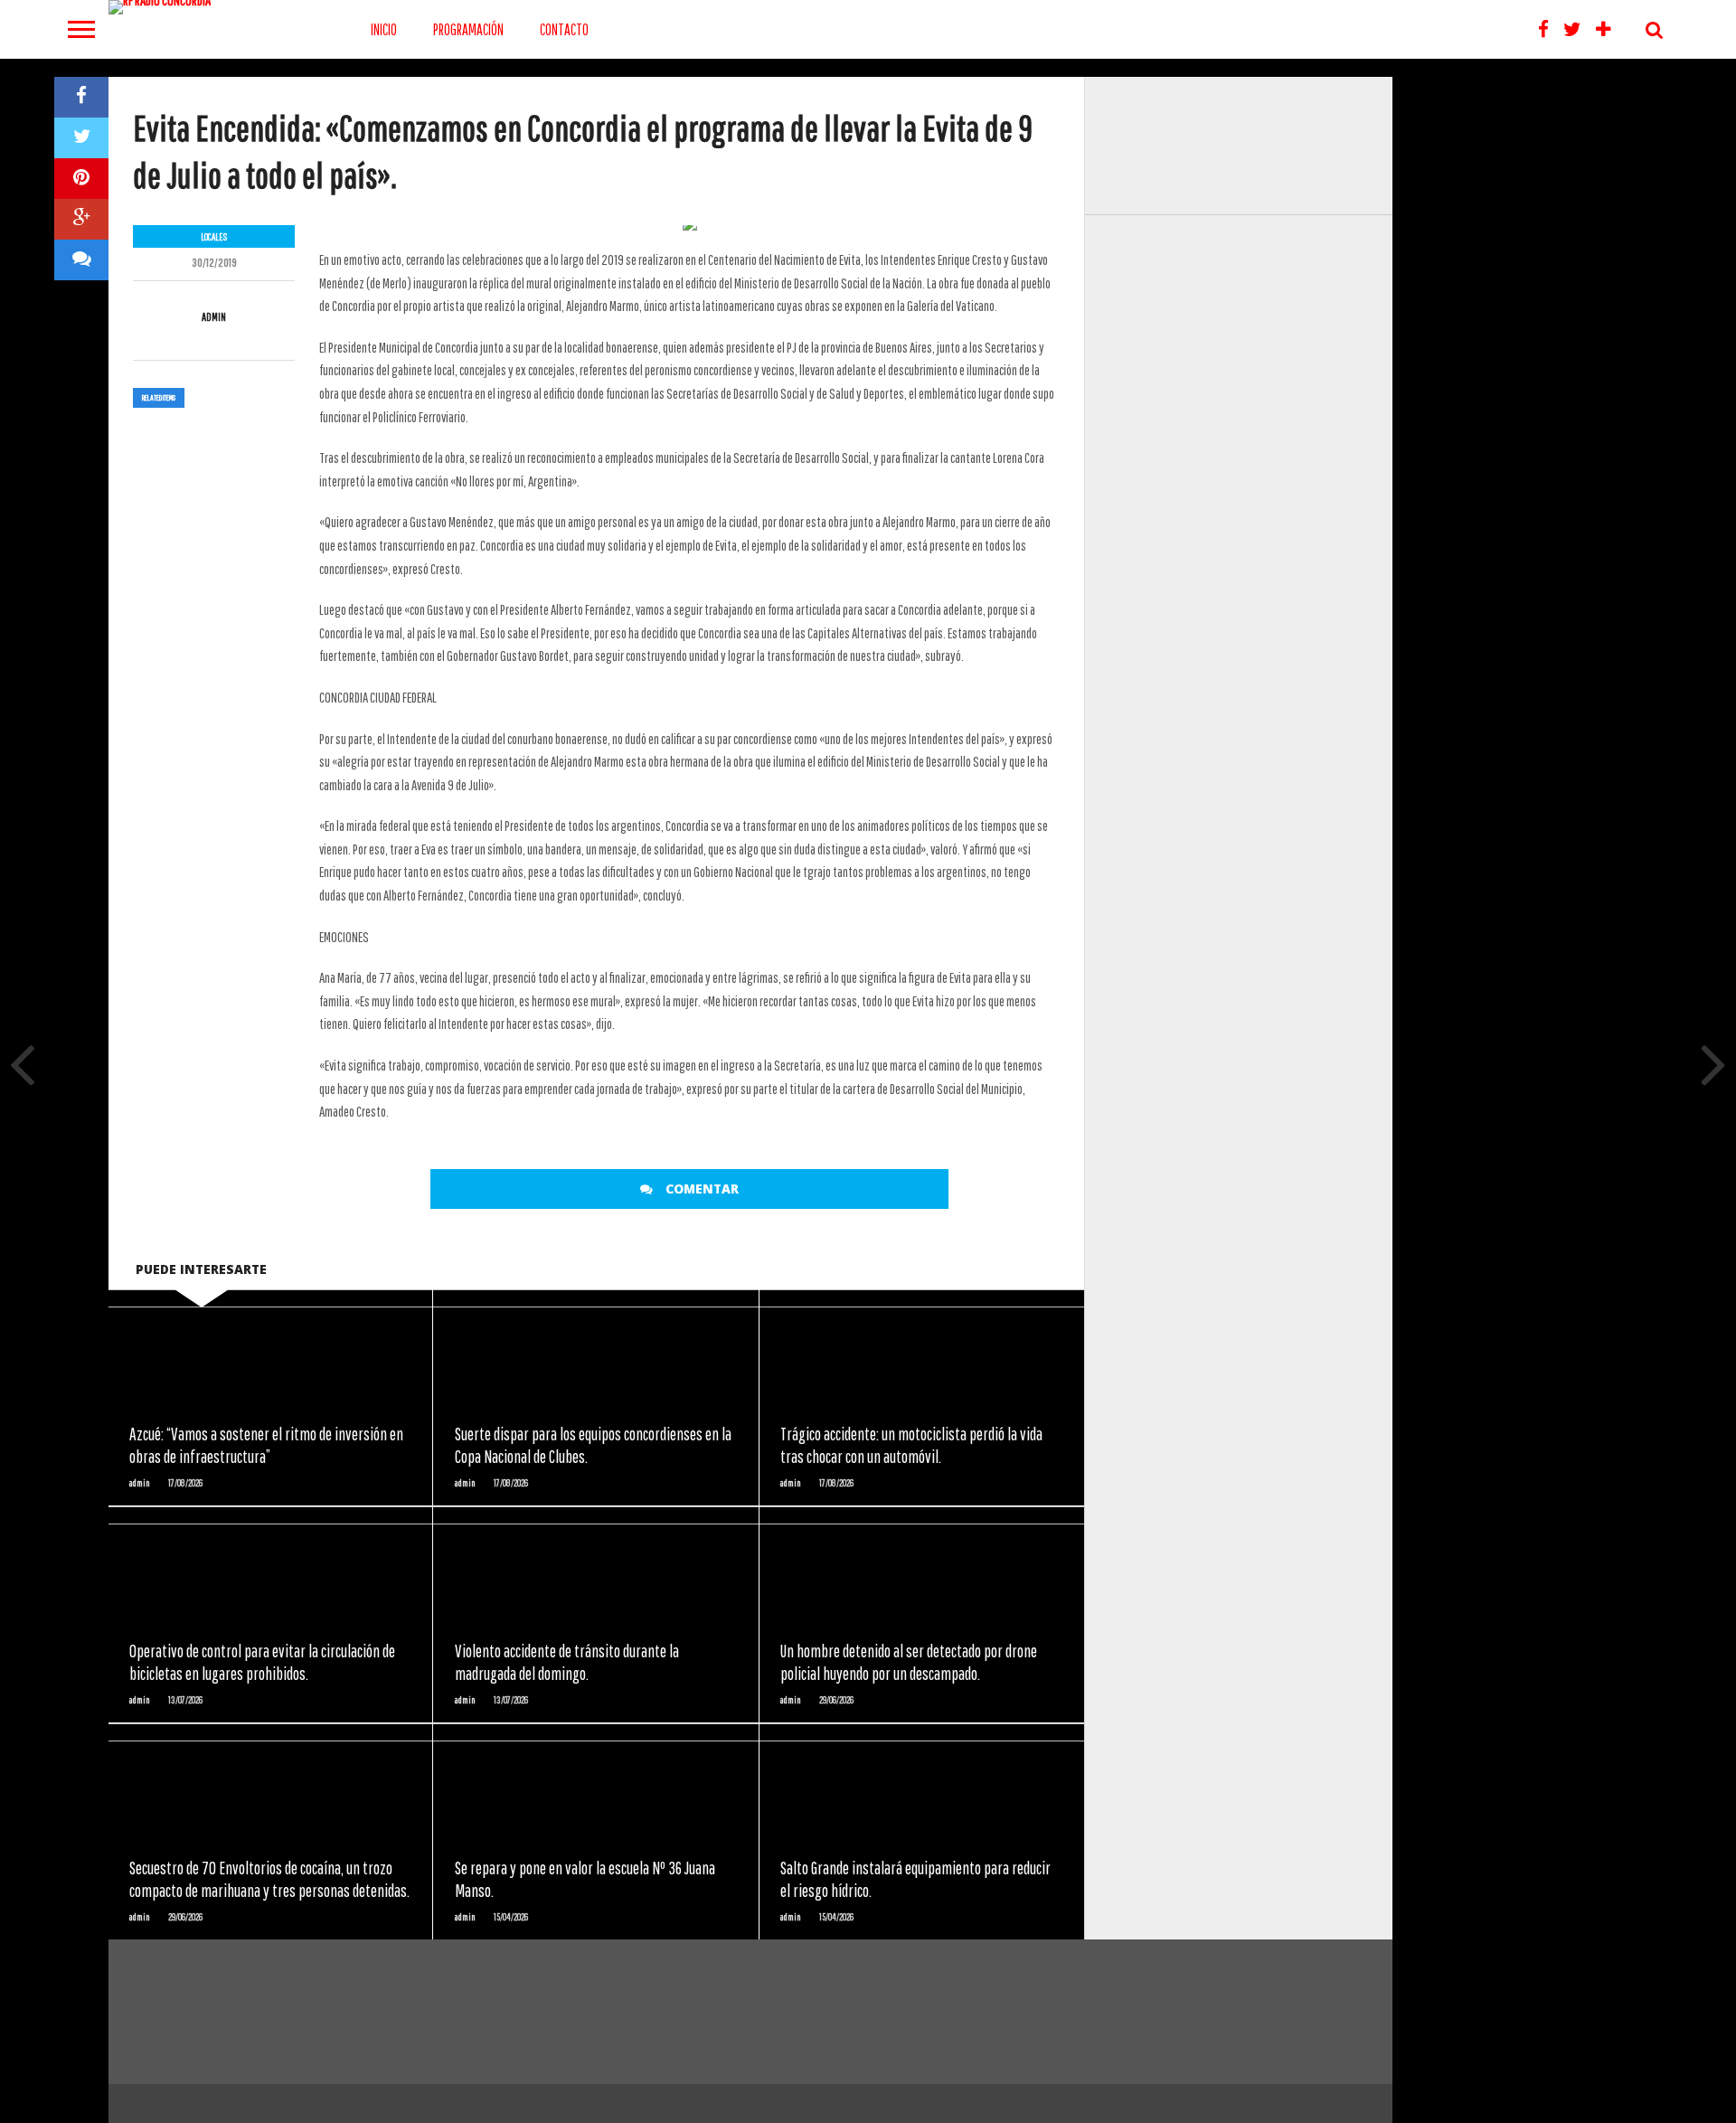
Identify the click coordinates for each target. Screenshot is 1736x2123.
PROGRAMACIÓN (468, 29)
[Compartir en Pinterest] (81, 179)
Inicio (384, 29)
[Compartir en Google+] (81, 219)
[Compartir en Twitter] (81, 138)
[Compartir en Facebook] (81, 97)
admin (214, 317)
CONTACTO (564, 29)
